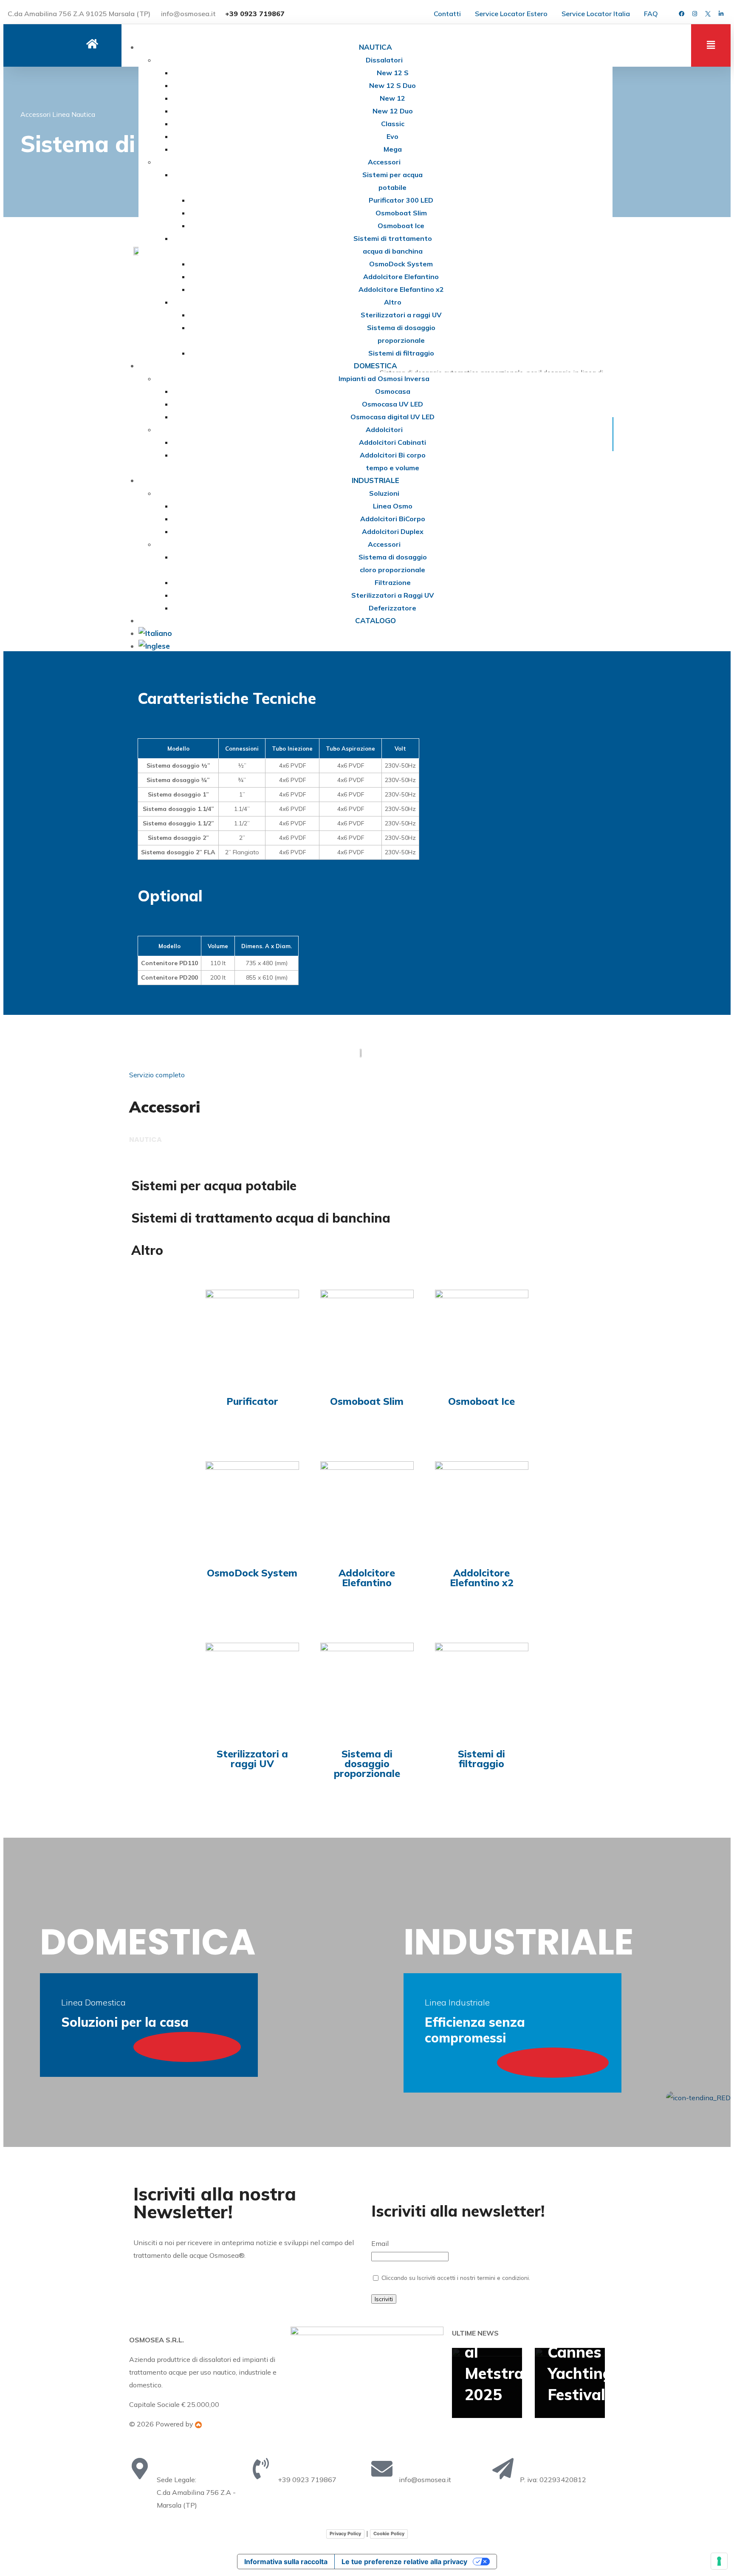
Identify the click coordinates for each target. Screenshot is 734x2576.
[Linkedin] (721, 14)
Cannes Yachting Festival (580, 2373)
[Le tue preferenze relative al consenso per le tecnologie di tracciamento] (719, 2561)
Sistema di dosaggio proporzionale (367, 1764)
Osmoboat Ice (481, 1401)
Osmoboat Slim (367, 1401)
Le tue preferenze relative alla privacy (404, 2562)
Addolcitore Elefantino (367, 1578)
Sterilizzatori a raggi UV (252, 1759)
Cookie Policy (389, 2534)
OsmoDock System (252, 1573)
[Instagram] (694, 14)
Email (380, 2243)
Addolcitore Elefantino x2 (482, 1578)
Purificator (252, 1401)
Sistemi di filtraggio (481, 1759)
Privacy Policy (345, 2534)
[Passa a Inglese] (375, 646)
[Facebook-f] (681, 14)
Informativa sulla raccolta (286, 2562)
